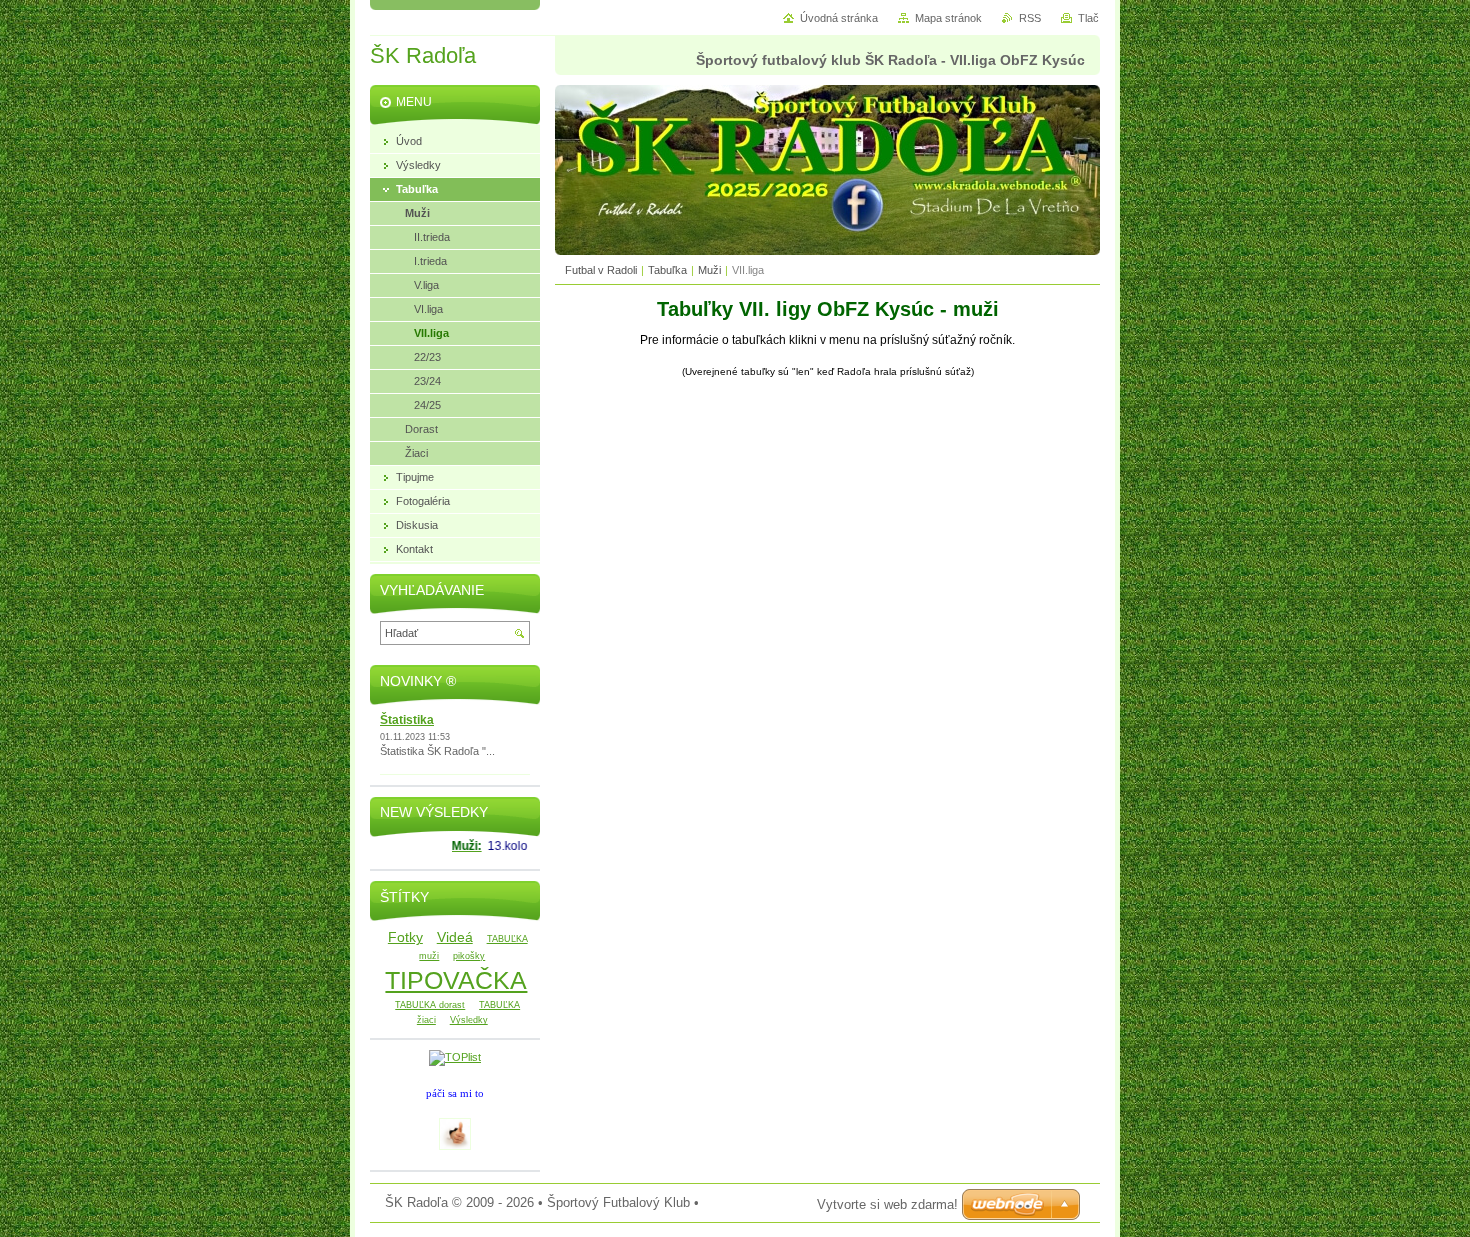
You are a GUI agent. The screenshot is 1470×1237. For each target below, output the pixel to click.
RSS (1030, 18)
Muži (709, 270)
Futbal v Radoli (601, 270)
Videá (455, 937)
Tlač (1088, 18)
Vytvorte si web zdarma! (887, 1204)
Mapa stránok (948, 18)
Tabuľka (667, 270)
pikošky (469, 956)
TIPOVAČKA (456, 980)
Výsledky (469, 1020)
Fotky (405, 937)
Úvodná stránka (839, 18)
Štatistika (407, 720)
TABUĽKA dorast (430, 1005)
